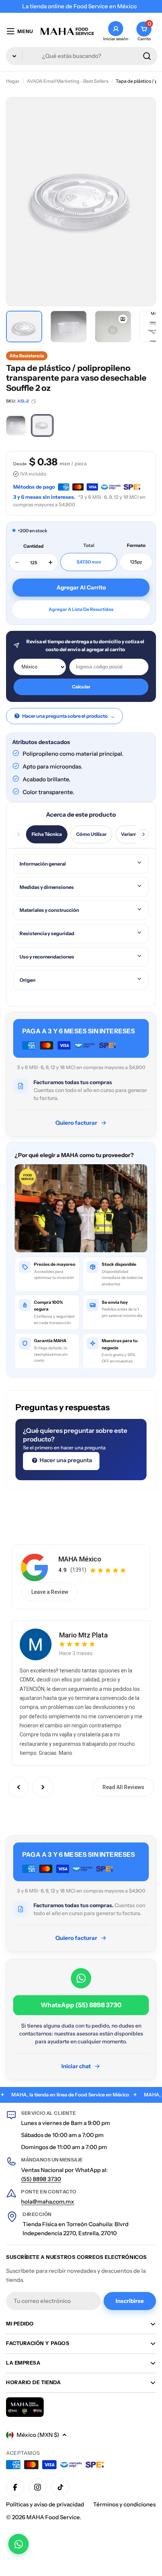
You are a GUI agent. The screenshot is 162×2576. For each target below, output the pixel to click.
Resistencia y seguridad (47, 933)
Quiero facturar (76, 1123)
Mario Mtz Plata (83, 1635)
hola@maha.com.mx (48, 2202)
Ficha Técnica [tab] (47, 834)
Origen (28, 980)
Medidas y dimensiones (47, 887)
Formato (136, 545)
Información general (43, 864)
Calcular (81, 687)
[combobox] (82, 56)
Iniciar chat (76, 2066)
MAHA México (80, 1559)
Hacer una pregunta (65, 1460)
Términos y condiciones (124, 2504)
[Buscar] (147, 56)
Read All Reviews (123, 1787)
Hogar (13, 81)
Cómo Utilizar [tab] (91, 834)
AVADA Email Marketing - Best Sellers (68, 81)
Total (89, 545)
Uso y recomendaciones (47, 957)
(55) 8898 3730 (41, 2179)
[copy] (34, 401)
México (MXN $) (38, 2435)
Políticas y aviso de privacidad (45, 2504)
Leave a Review (50, 1592)
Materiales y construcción (49, 910)
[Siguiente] (144, 834)
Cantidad (34, 546)
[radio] (16, 425)
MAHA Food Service (53, 2517)
